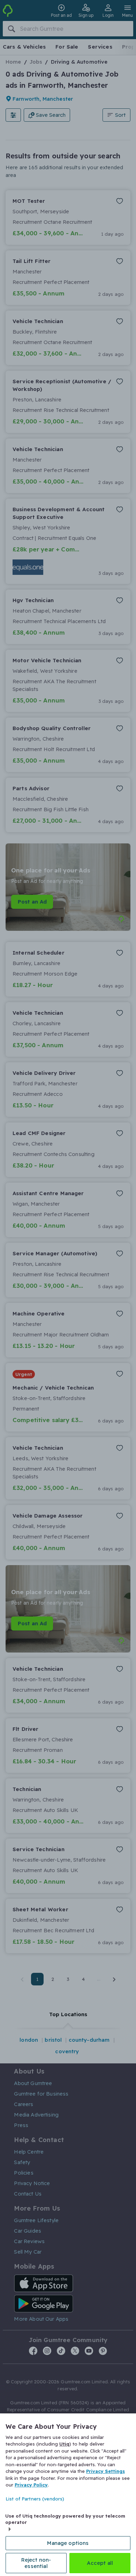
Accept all (100, 2563)
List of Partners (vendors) (35, 2499)
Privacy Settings (105, 2471)
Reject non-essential (36, 2563)
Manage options (68, 2543)
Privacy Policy (31, 2485)
